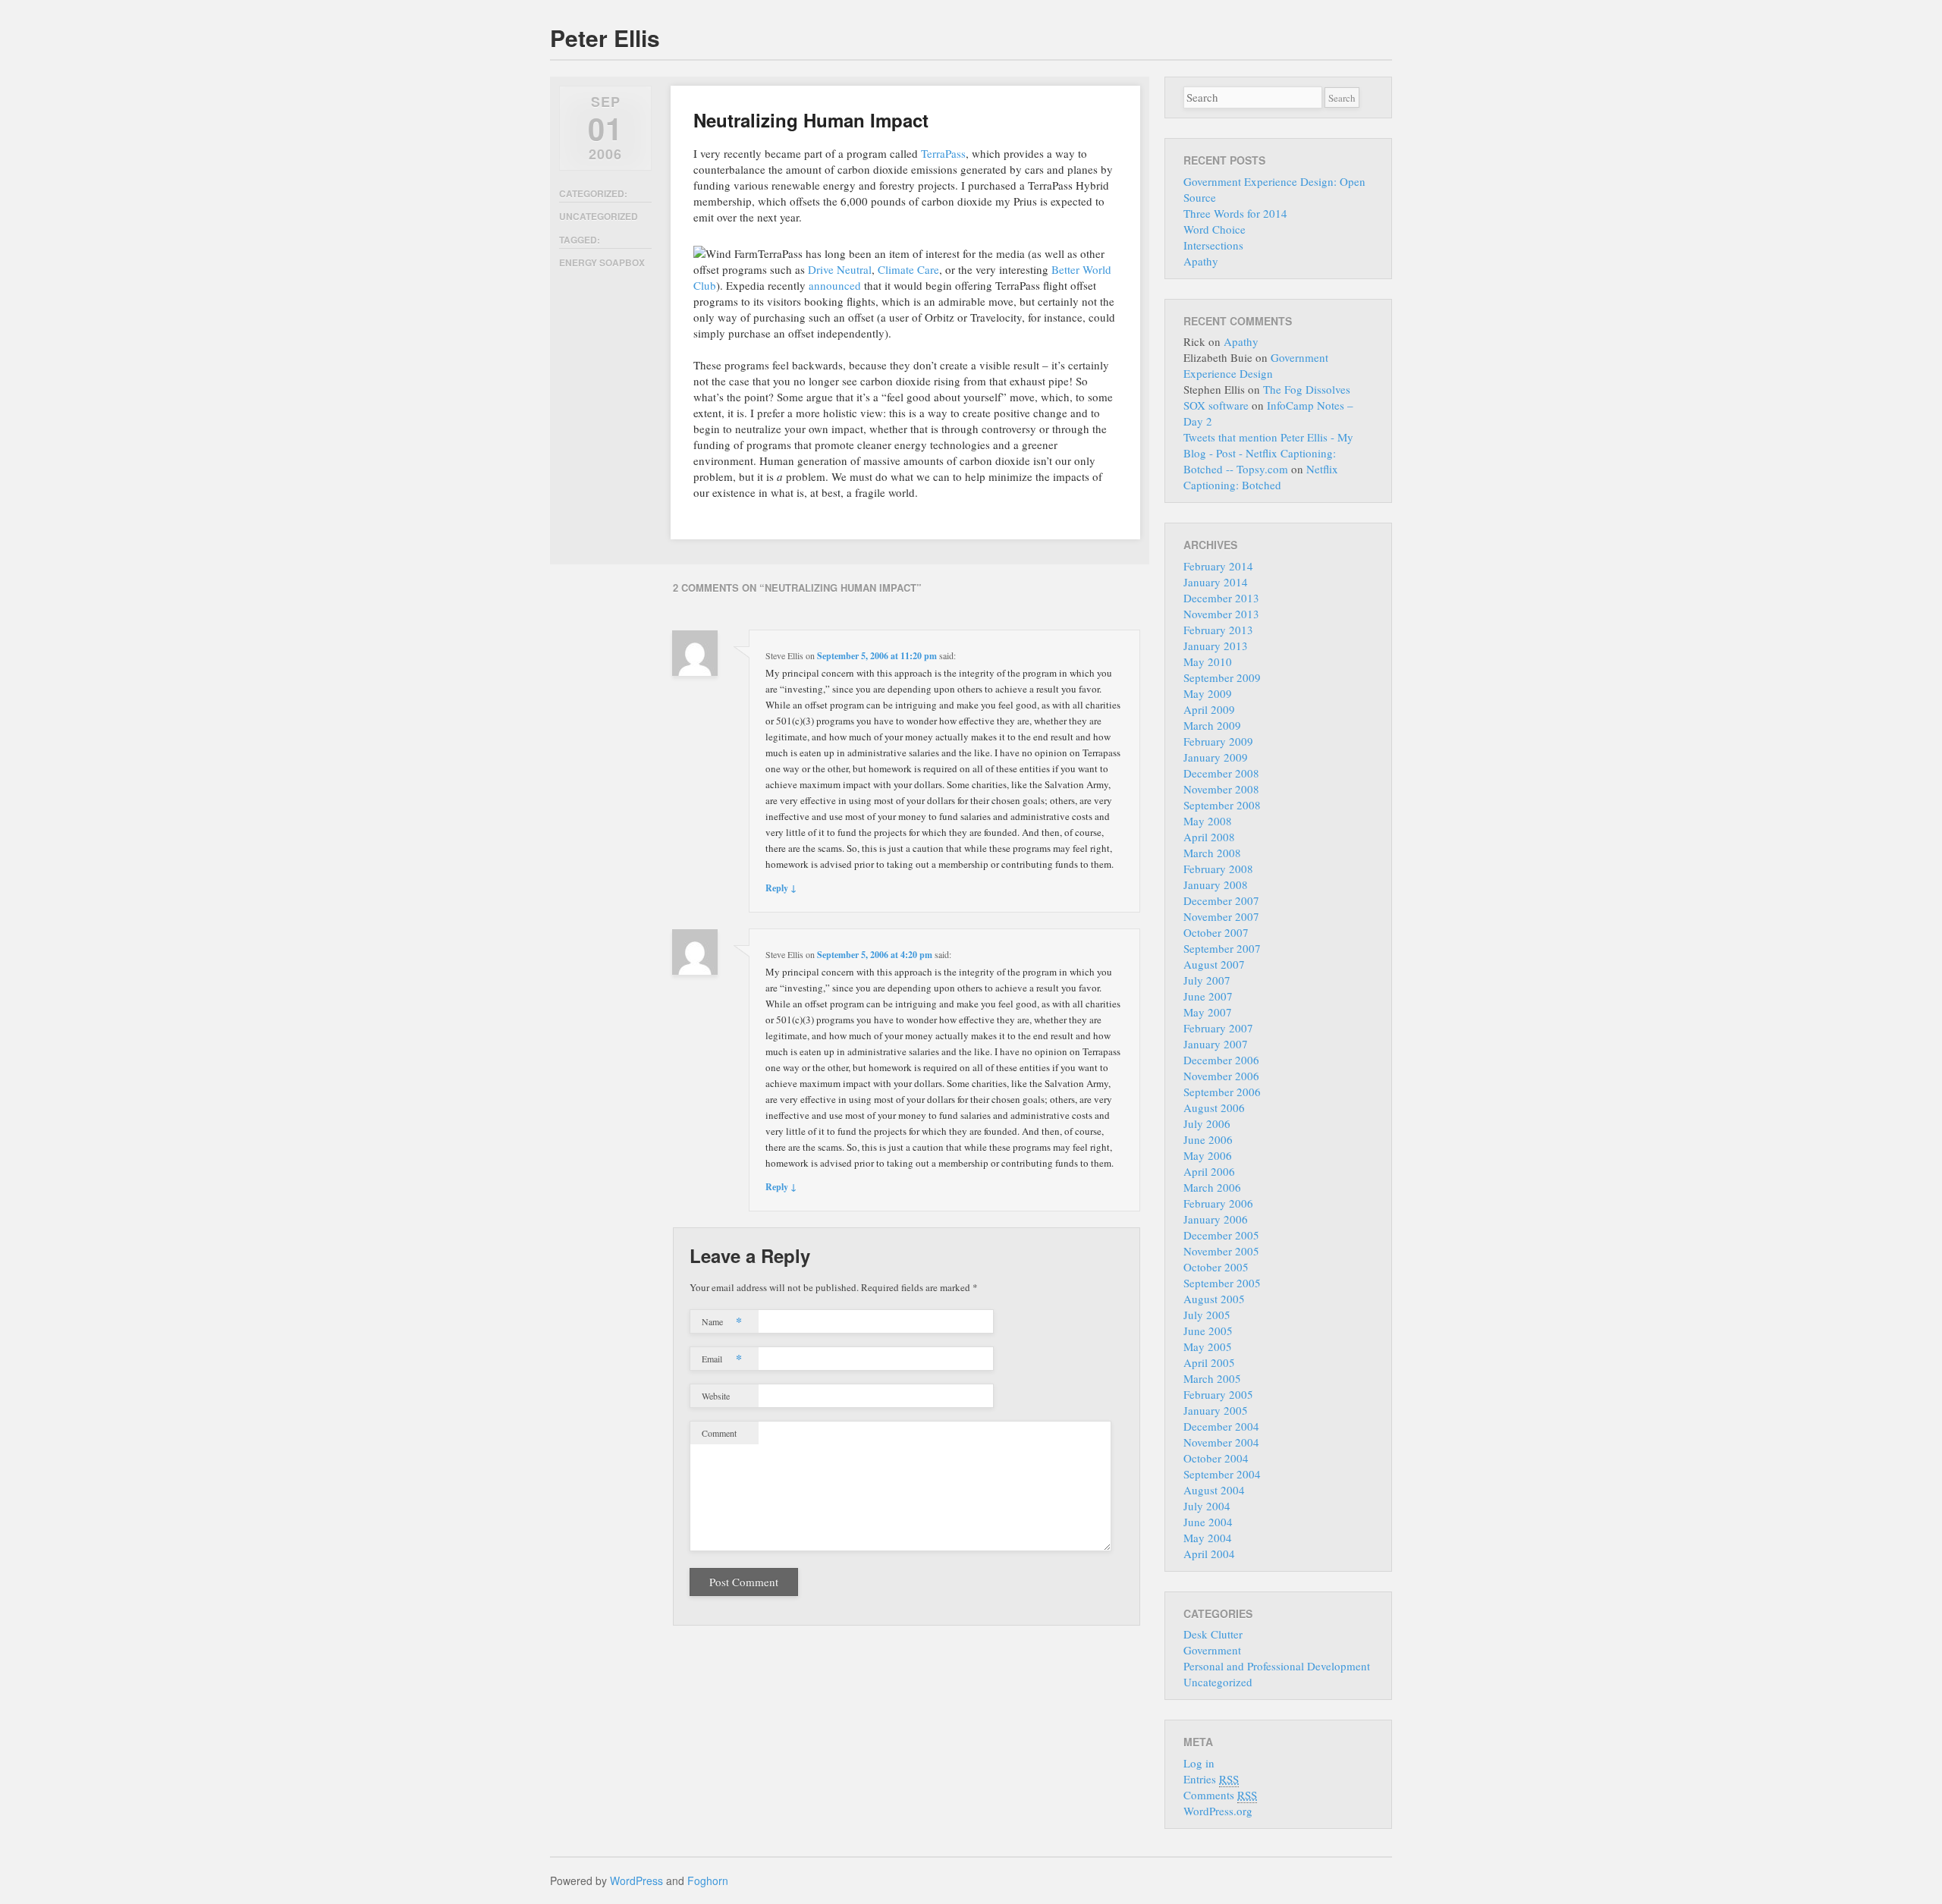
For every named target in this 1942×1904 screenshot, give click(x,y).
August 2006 (1214, 1108)
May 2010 (1208, 661)
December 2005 (1221, 1235)
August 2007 (1214, 964)
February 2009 (1218, 741)
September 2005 (1222, 1283)
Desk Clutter (1213, 1634)
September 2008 (1222, 805)
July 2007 (1207, 980)
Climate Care (908, 269)
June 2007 (1208, 996)
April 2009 (1209, 709)
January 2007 (1216, 1044)
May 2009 (1208, 693)
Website (716, 1396)
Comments (1220, 1795)
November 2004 (1221, 1442)
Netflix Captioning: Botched (1261, 477)
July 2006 (1207, 1123)
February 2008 (1218, 869)
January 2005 (1216, 1410)
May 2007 (1208, 1012)
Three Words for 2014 (1235, 213)
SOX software (1216, 405)
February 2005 (1218, 1394)
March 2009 (1212, 725)
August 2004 (1214, 1490)
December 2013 (1221, 598)
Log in (1199, 1763)
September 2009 (1222, 677)
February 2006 (1218, 1203)
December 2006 (1221, 1060)
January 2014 (1216, 582)
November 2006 (1221, 1076)
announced (835, 285)
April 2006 (1209, 1171)
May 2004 (1208, 1538)
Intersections (1213, 245)
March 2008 (1212, 853)
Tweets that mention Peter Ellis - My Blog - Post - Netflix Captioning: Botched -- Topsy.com (1268, 453)
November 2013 (1221, 614)
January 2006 (1216, 1219)
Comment (719, 1433)
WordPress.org (1218, 1811)
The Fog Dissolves (1307, 389)
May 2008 (1208, 821)
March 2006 (1212, 1187)
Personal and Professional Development (1277, 1666)
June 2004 (1208, 1522)
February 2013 (1218, 630)
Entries (1211, 1779)
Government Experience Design (1256, 365)
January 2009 (1216, 757)
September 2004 (1222, 1474)
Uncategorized (599, 216)
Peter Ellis (605, 38)
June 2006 (1208, 1139)
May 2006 (1208, 1155)
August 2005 (1214, 1299)
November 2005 (1221, 1251)
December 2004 (1221, 1426)
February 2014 (1218, 566)
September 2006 (1222, 1092)
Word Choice (1215, 229)
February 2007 (1218, 1028)
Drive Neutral (840, 269)
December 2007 (1221, 900)
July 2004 (1207, 1506)
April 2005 (1209, 1362)
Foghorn (708, 1880)
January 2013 (1216, 646)
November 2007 (1221, 916)
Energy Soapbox (602, 262)
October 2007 (1216, 932)
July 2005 (1207, 1315)
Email (722, 1358)
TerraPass (943, 153)
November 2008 (1221, 789)
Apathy (1201, 261)
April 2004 (1209, 1554)
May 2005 (1208, 1346)
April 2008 (1209, 837)
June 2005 (1208, 1331)
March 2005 (1212, 1378)
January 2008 (1216, 884)
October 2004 (1216, 1458)
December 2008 (1221, 773)
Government (1212, 1650)
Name (722, 1321)
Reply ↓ (781, 888)
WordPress (636, 1880)
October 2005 (1216, 1267)
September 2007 (1222, 948)
